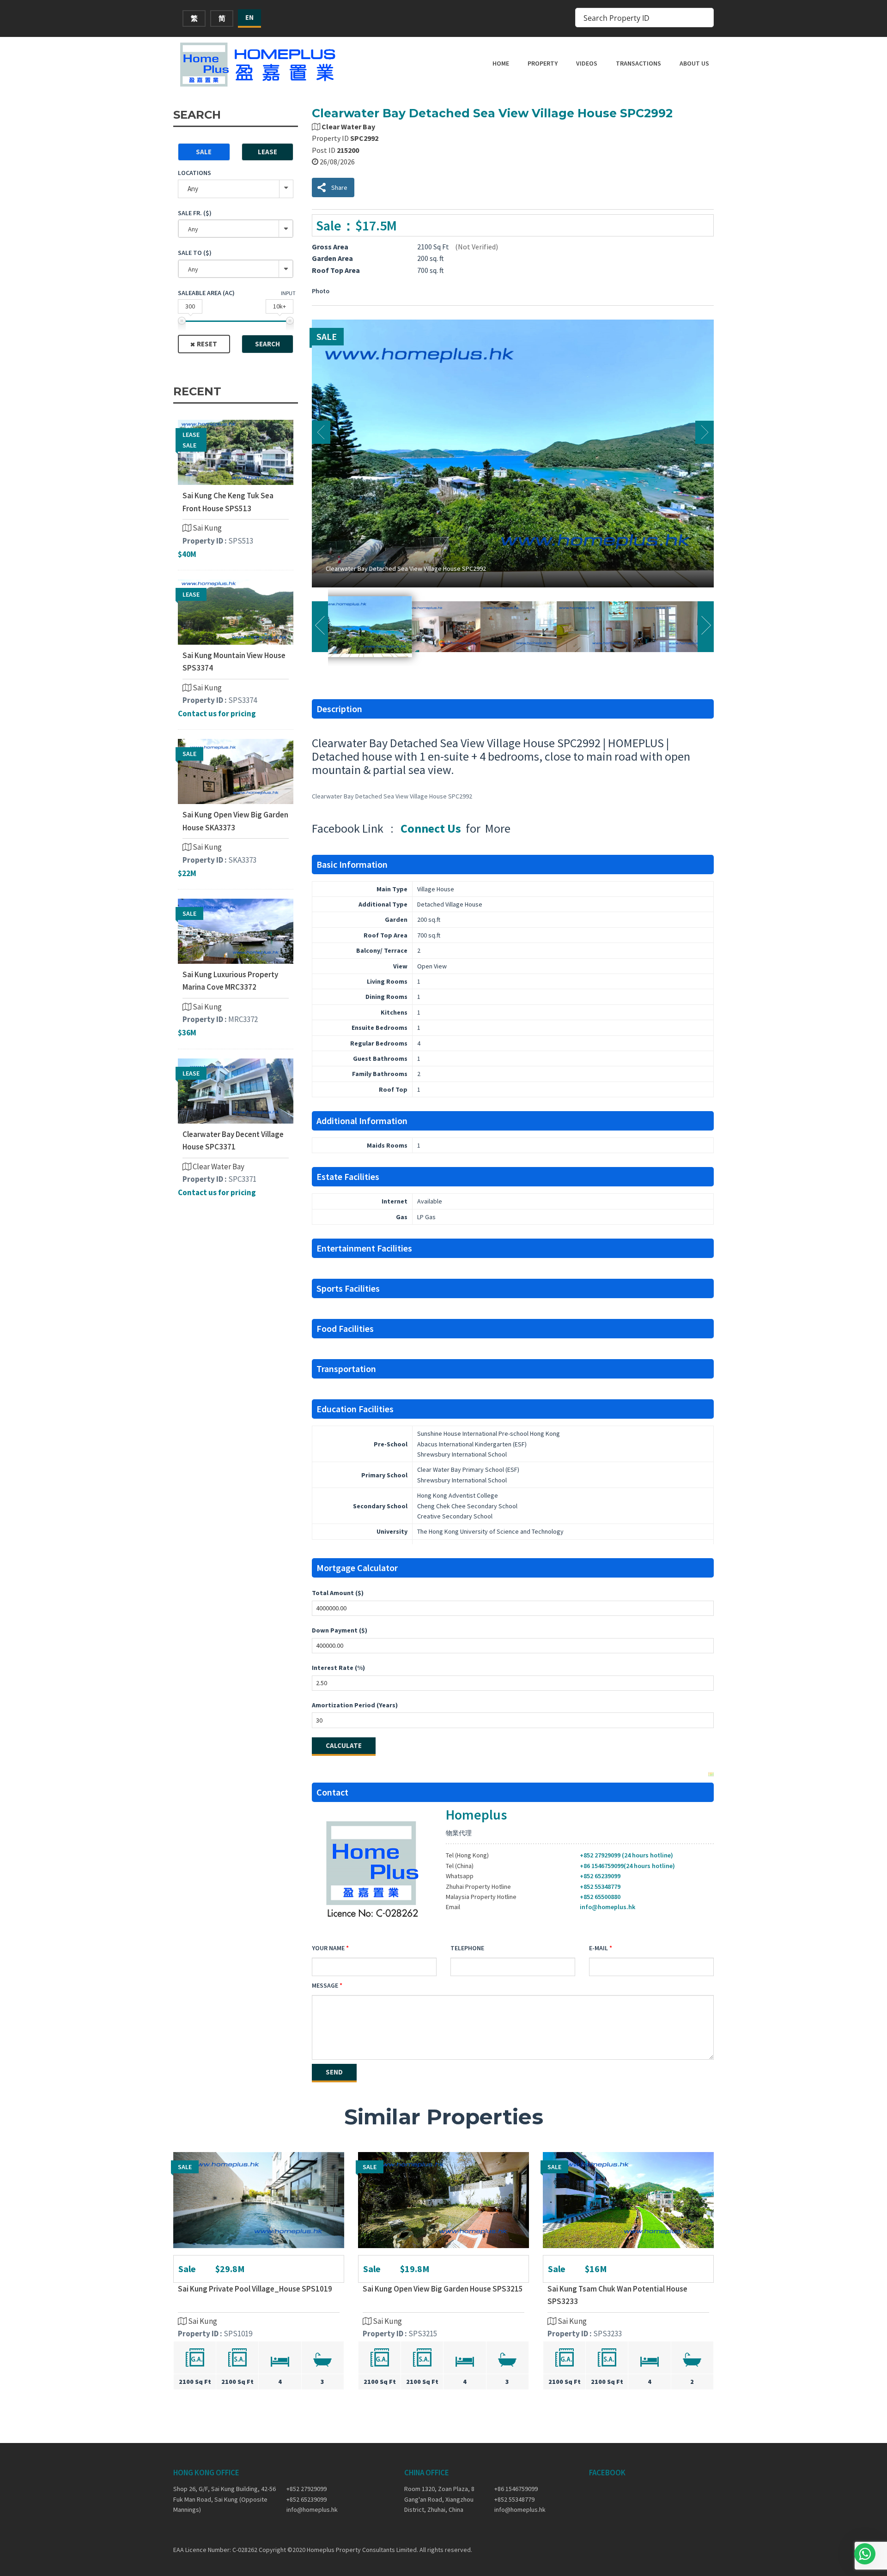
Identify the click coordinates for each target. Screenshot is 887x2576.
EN (249, 17)
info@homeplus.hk (608, 1907)
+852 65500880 (600, 1897)
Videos (587, 63)
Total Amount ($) (338, 1593)
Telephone (467, 1948)
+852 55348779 (600, 1887)
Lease (267, 152)
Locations (194, 173)
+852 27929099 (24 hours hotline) (626, 1855)
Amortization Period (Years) (355, 1705)
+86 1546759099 (516, 2489)
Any (193, 189)
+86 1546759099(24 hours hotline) (627, 1866)
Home (501, 63)
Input (288, 293)
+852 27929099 (307, 2489)
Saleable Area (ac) (206, 293)
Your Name (328, 1948)
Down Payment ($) (340, 1630)
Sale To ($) (195, 253)
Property (543, 63)
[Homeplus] (259, 64)
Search (267, 344)
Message (325, 1985)
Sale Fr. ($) (195, 213)
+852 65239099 (600, 1876)
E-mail (598, 1948)
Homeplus (476, 1814)
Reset (207, 344)
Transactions (638, 63)
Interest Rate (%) (338, 1668)
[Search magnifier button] (704, 18)
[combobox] (236, 229)
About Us (694, 63)
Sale (204, 152)
